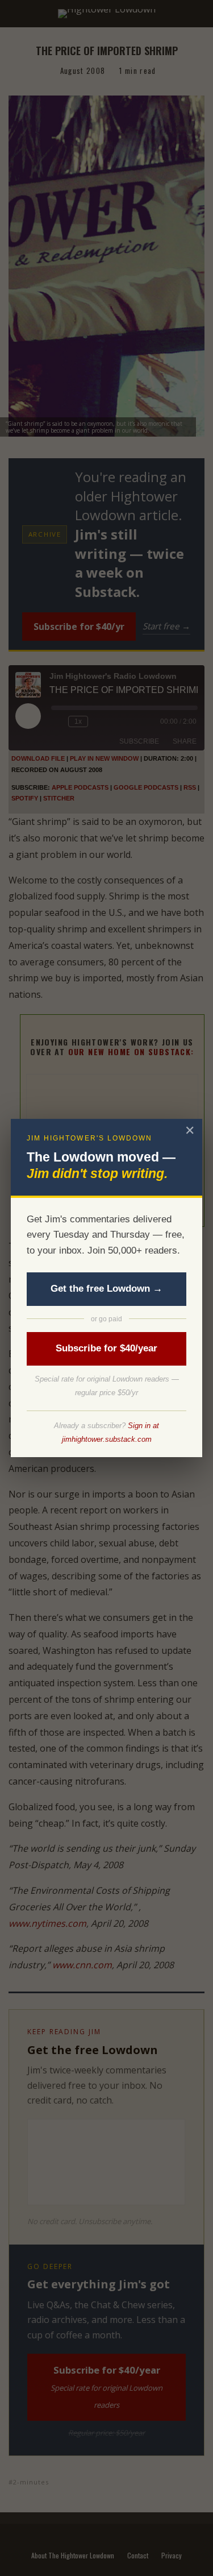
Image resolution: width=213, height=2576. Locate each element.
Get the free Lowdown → (106, 1289)
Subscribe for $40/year (106, 1348)
